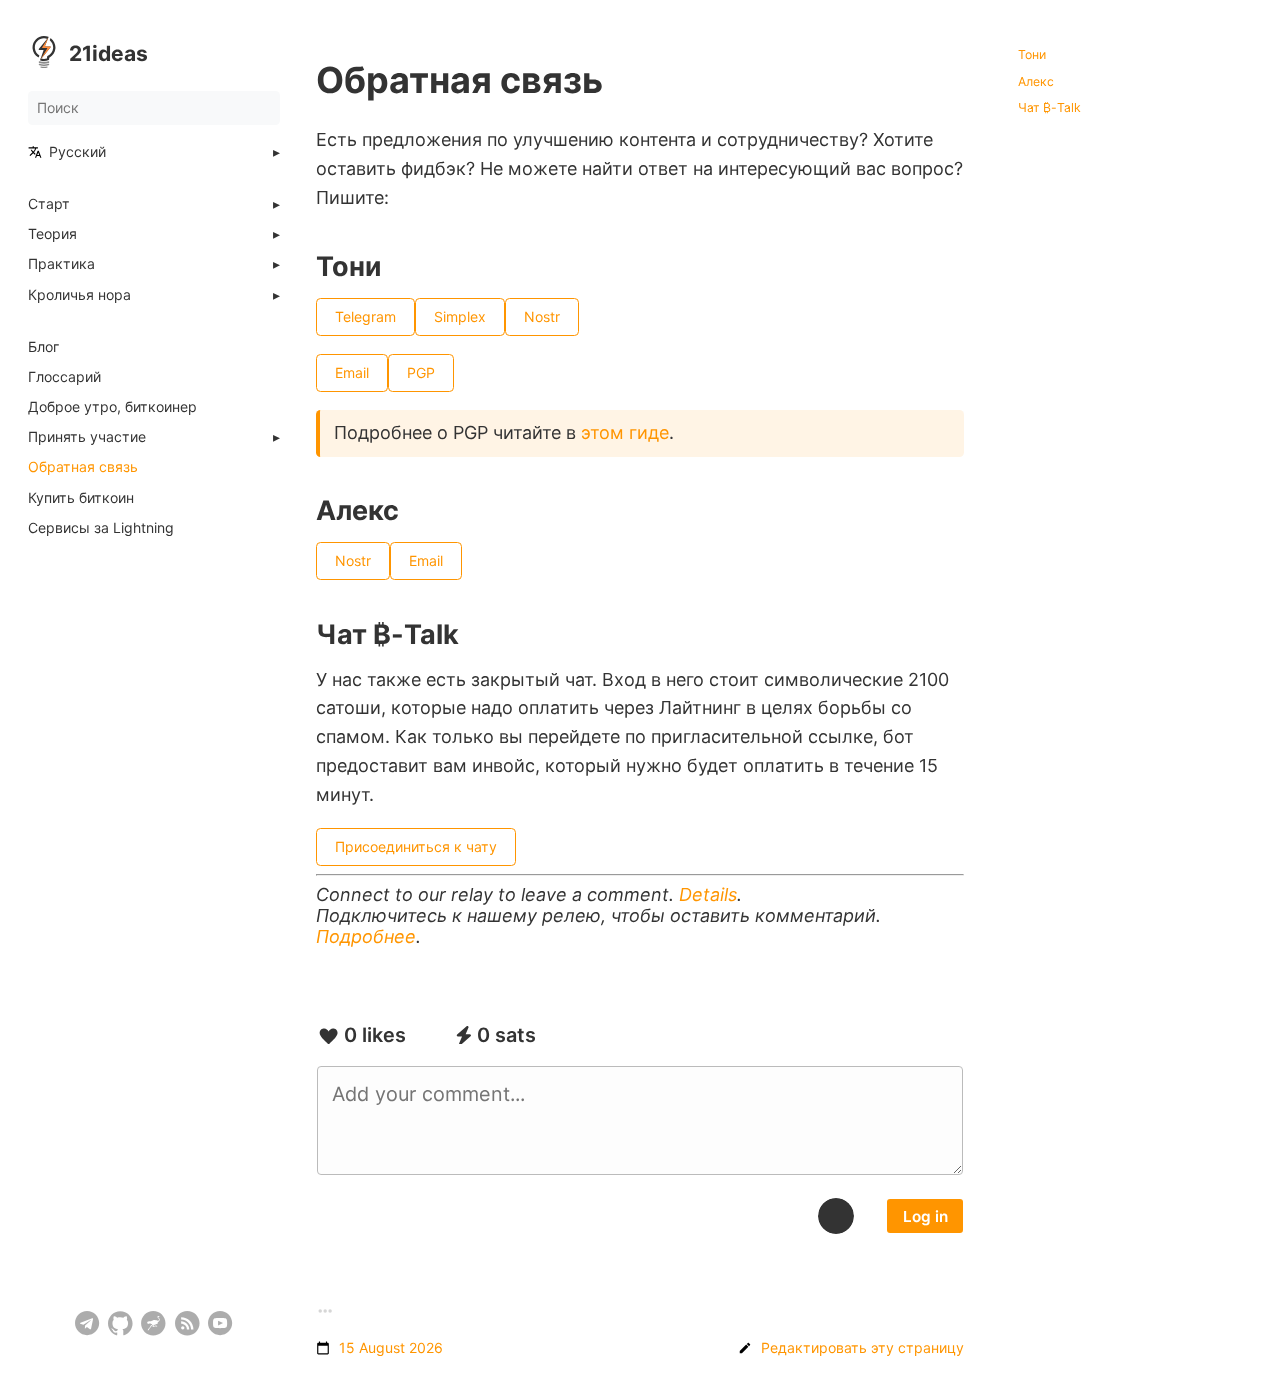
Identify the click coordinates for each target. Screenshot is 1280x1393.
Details (708, 894)
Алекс (1036, 82)
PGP (421, 372)
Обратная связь (83, 467)
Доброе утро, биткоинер (112, 407)
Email (352, 372)
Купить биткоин (81, 498)
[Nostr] (153, 1323)
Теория (52, 234)
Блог (43, 347)
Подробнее (366, 936)
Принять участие (87, 437)
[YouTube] (220, 1323)
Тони (1032, 55)
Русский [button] (77, 152)
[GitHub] (120, 1323)
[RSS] (187, 1323)
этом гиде (625, 432)
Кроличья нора (79, 295)
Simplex (460, 316)
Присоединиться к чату (416, 845)
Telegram (365, 316)
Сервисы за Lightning (101, 528)
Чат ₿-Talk (1049, 108)
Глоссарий (64, 377)
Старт (49, 204)
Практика (61, 264)
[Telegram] (87, 1323)
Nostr (542, 316)
